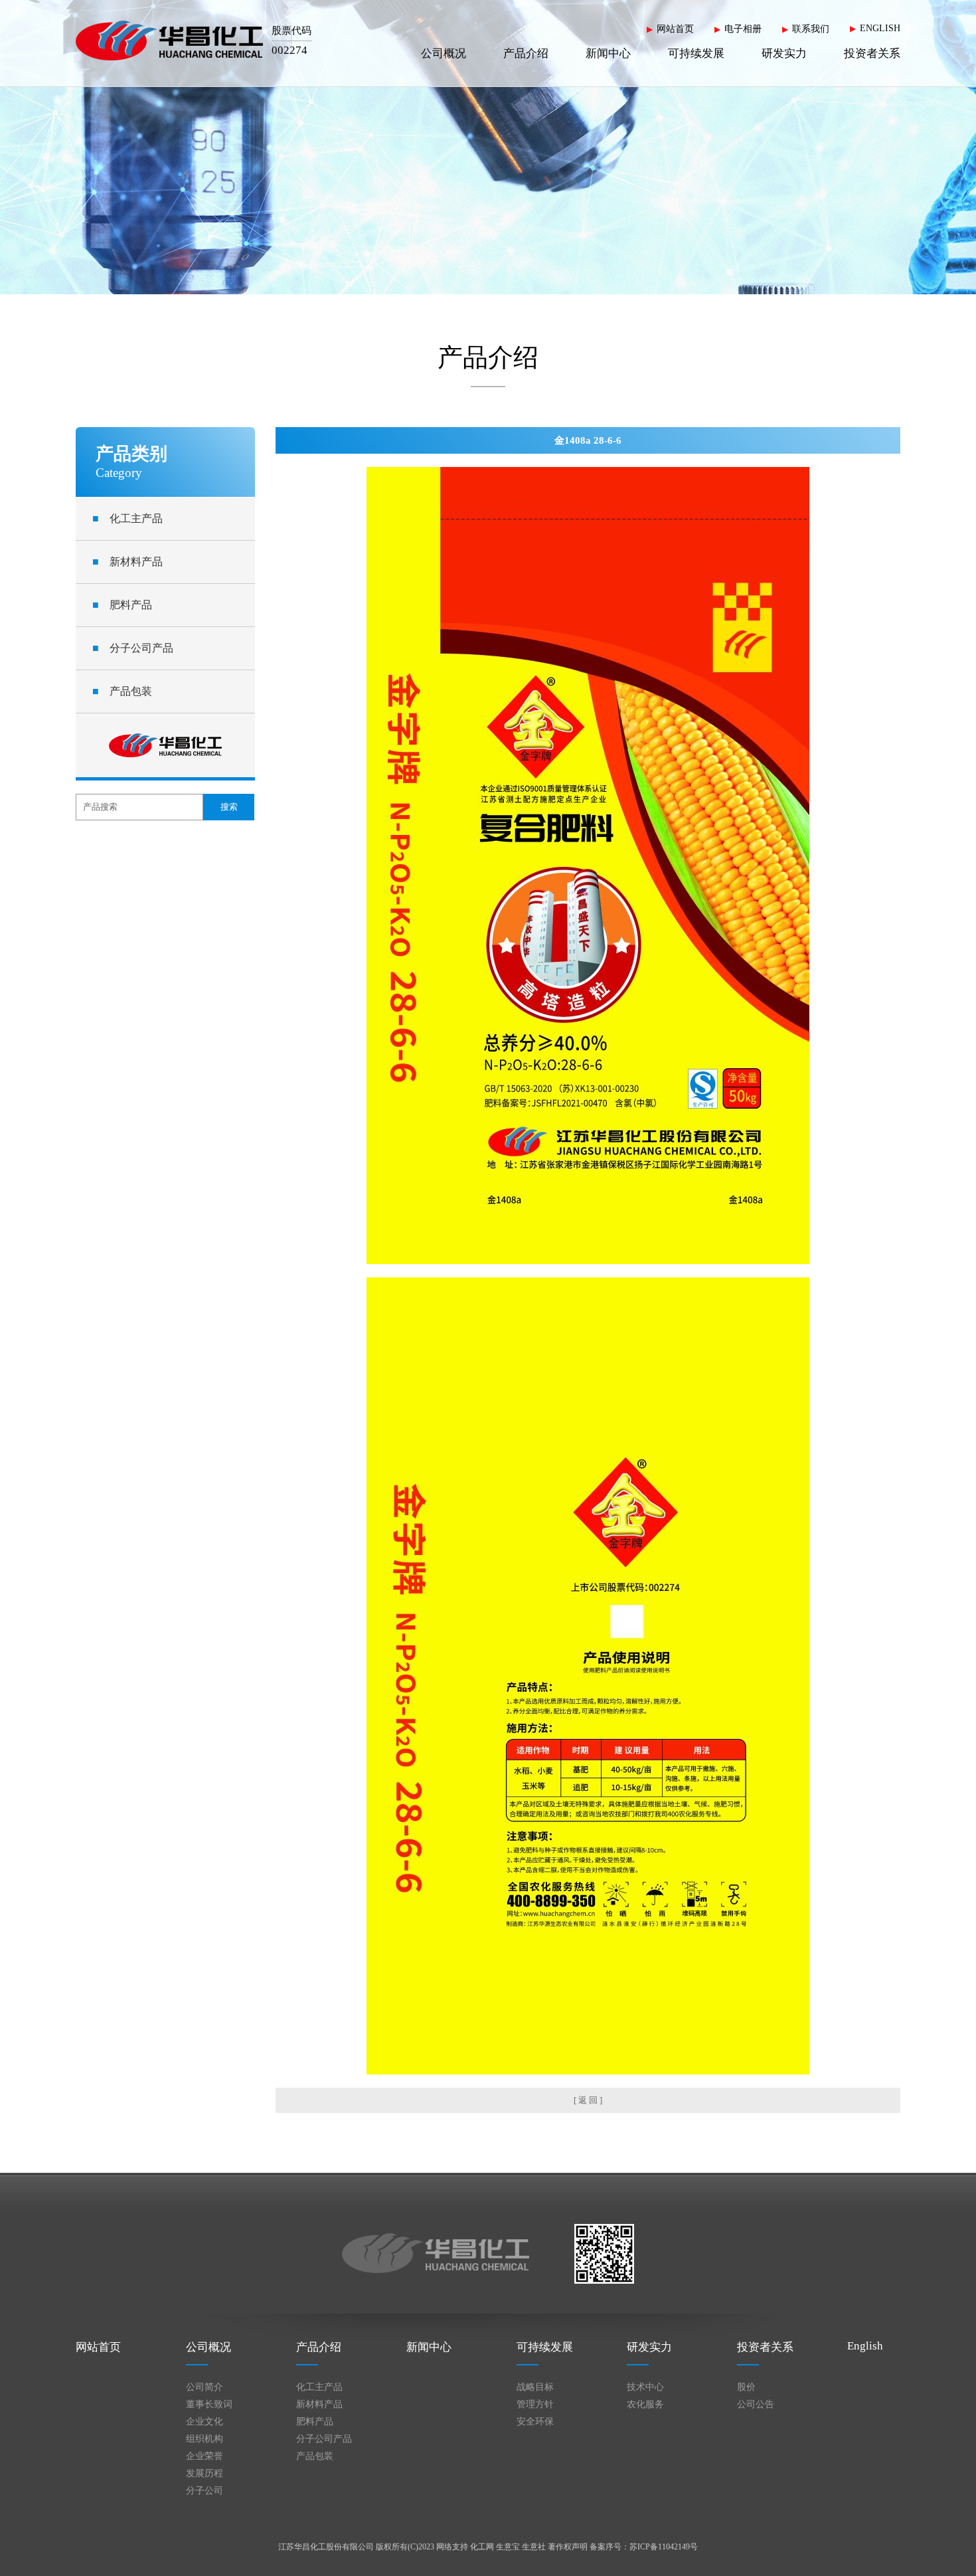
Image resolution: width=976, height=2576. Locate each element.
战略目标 (535, 2387)
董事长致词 (209, 2404)
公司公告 (756, 2404)
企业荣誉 (204, 2456)
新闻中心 (608, 53)
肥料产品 (122, 605)
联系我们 (811, 29)
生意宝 (508, 2547)
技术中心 (645, 2387)
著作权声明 (568, 2547)
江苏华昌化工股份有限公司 (326, 2547)
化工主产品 (127, 518)
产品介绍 (526, 53)
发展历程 (204, 2473)
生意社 (534, 2547)
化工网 (482, 2547)
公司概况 (444, 53)
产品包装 (122, 691)
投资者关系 (872, 53)
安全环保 (535, 2422)
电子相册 (743, 29)
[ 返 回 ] (588, 2100)
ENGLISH (880, 28)
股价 (746, 2387)
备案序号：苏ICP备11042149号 (644, 2547)
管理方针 (535, 2404)
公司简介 (204, 2387)
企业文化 (204, 2422)
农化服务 (645, 2404)
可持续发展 (696, 53)
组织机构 (204, 2439)
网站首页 (675, 29)
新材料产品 (127, 562)
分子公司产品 (133, 648)
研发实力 (784, 53)
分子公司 (204, 2491)
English (865, 2346)
